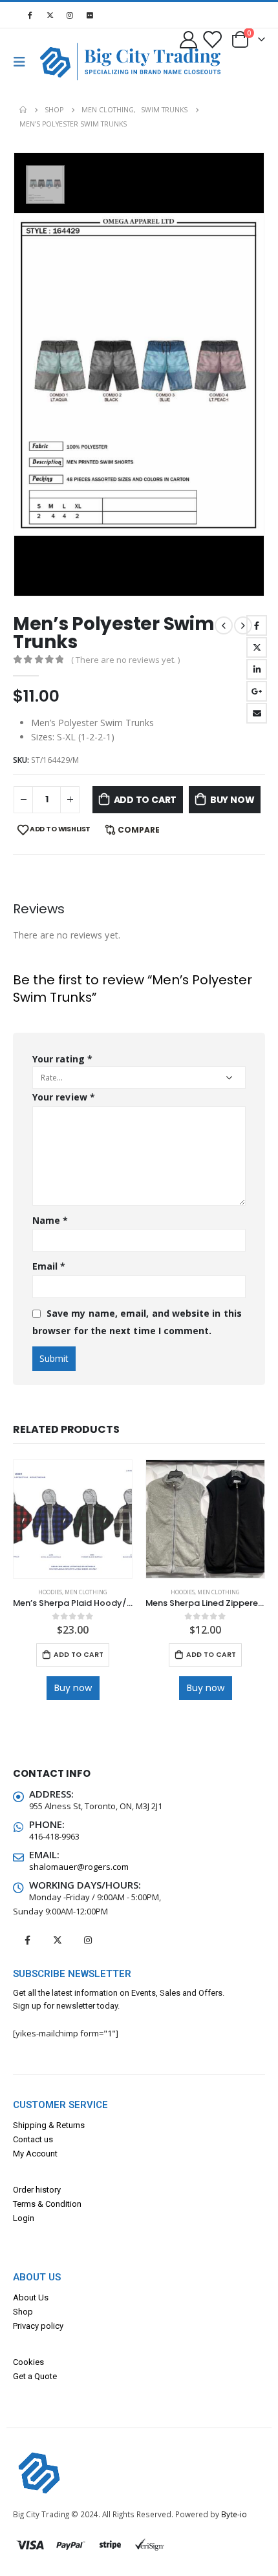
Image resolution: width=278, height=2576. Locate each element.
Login (24, 2218)
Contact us (33, 2139)
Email (257, 713)
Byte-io (234, 2514)
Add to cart (145, 800)
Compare (139, 830)
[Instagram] (70, 15)
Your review (64, 1097)
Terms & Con (37, 2204)
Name (50, 1220)
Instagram (88, 1940)
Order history (37, 2190)
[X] (50, 15)
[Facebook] (30, 15)
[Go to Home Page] (23, 110)
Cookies (28, 2362)
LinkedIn (257, 669)
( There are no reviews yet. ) (125, 660)
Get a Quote (35, 2376)
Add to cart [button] (79, 1655)
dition (71, 2204)
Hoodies (50, 1592)
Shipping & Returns (49, 2125)
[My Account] (189, 39)
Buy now (232, 800)
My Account (35, 2154)
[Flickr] (90, 15)
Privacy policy (38, 2326)
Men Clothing (86, 1592)
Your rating (62, 1059)
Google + (257, 691)
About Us (31, 2297)
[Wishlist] (211, 39)
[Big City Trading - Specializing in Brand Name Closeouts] (61, 62)
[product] (73, 1519)
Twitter (257, 647)
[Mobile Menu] (23, 62)
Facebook (257, 625)
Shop (23, 2312)
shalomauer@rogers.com (79, 1867)
